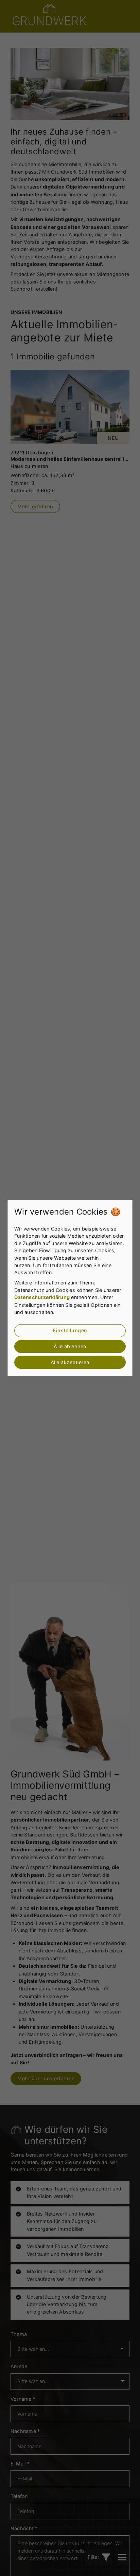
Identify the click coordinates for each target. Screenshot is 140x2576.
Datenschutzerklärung (42, 1297)
